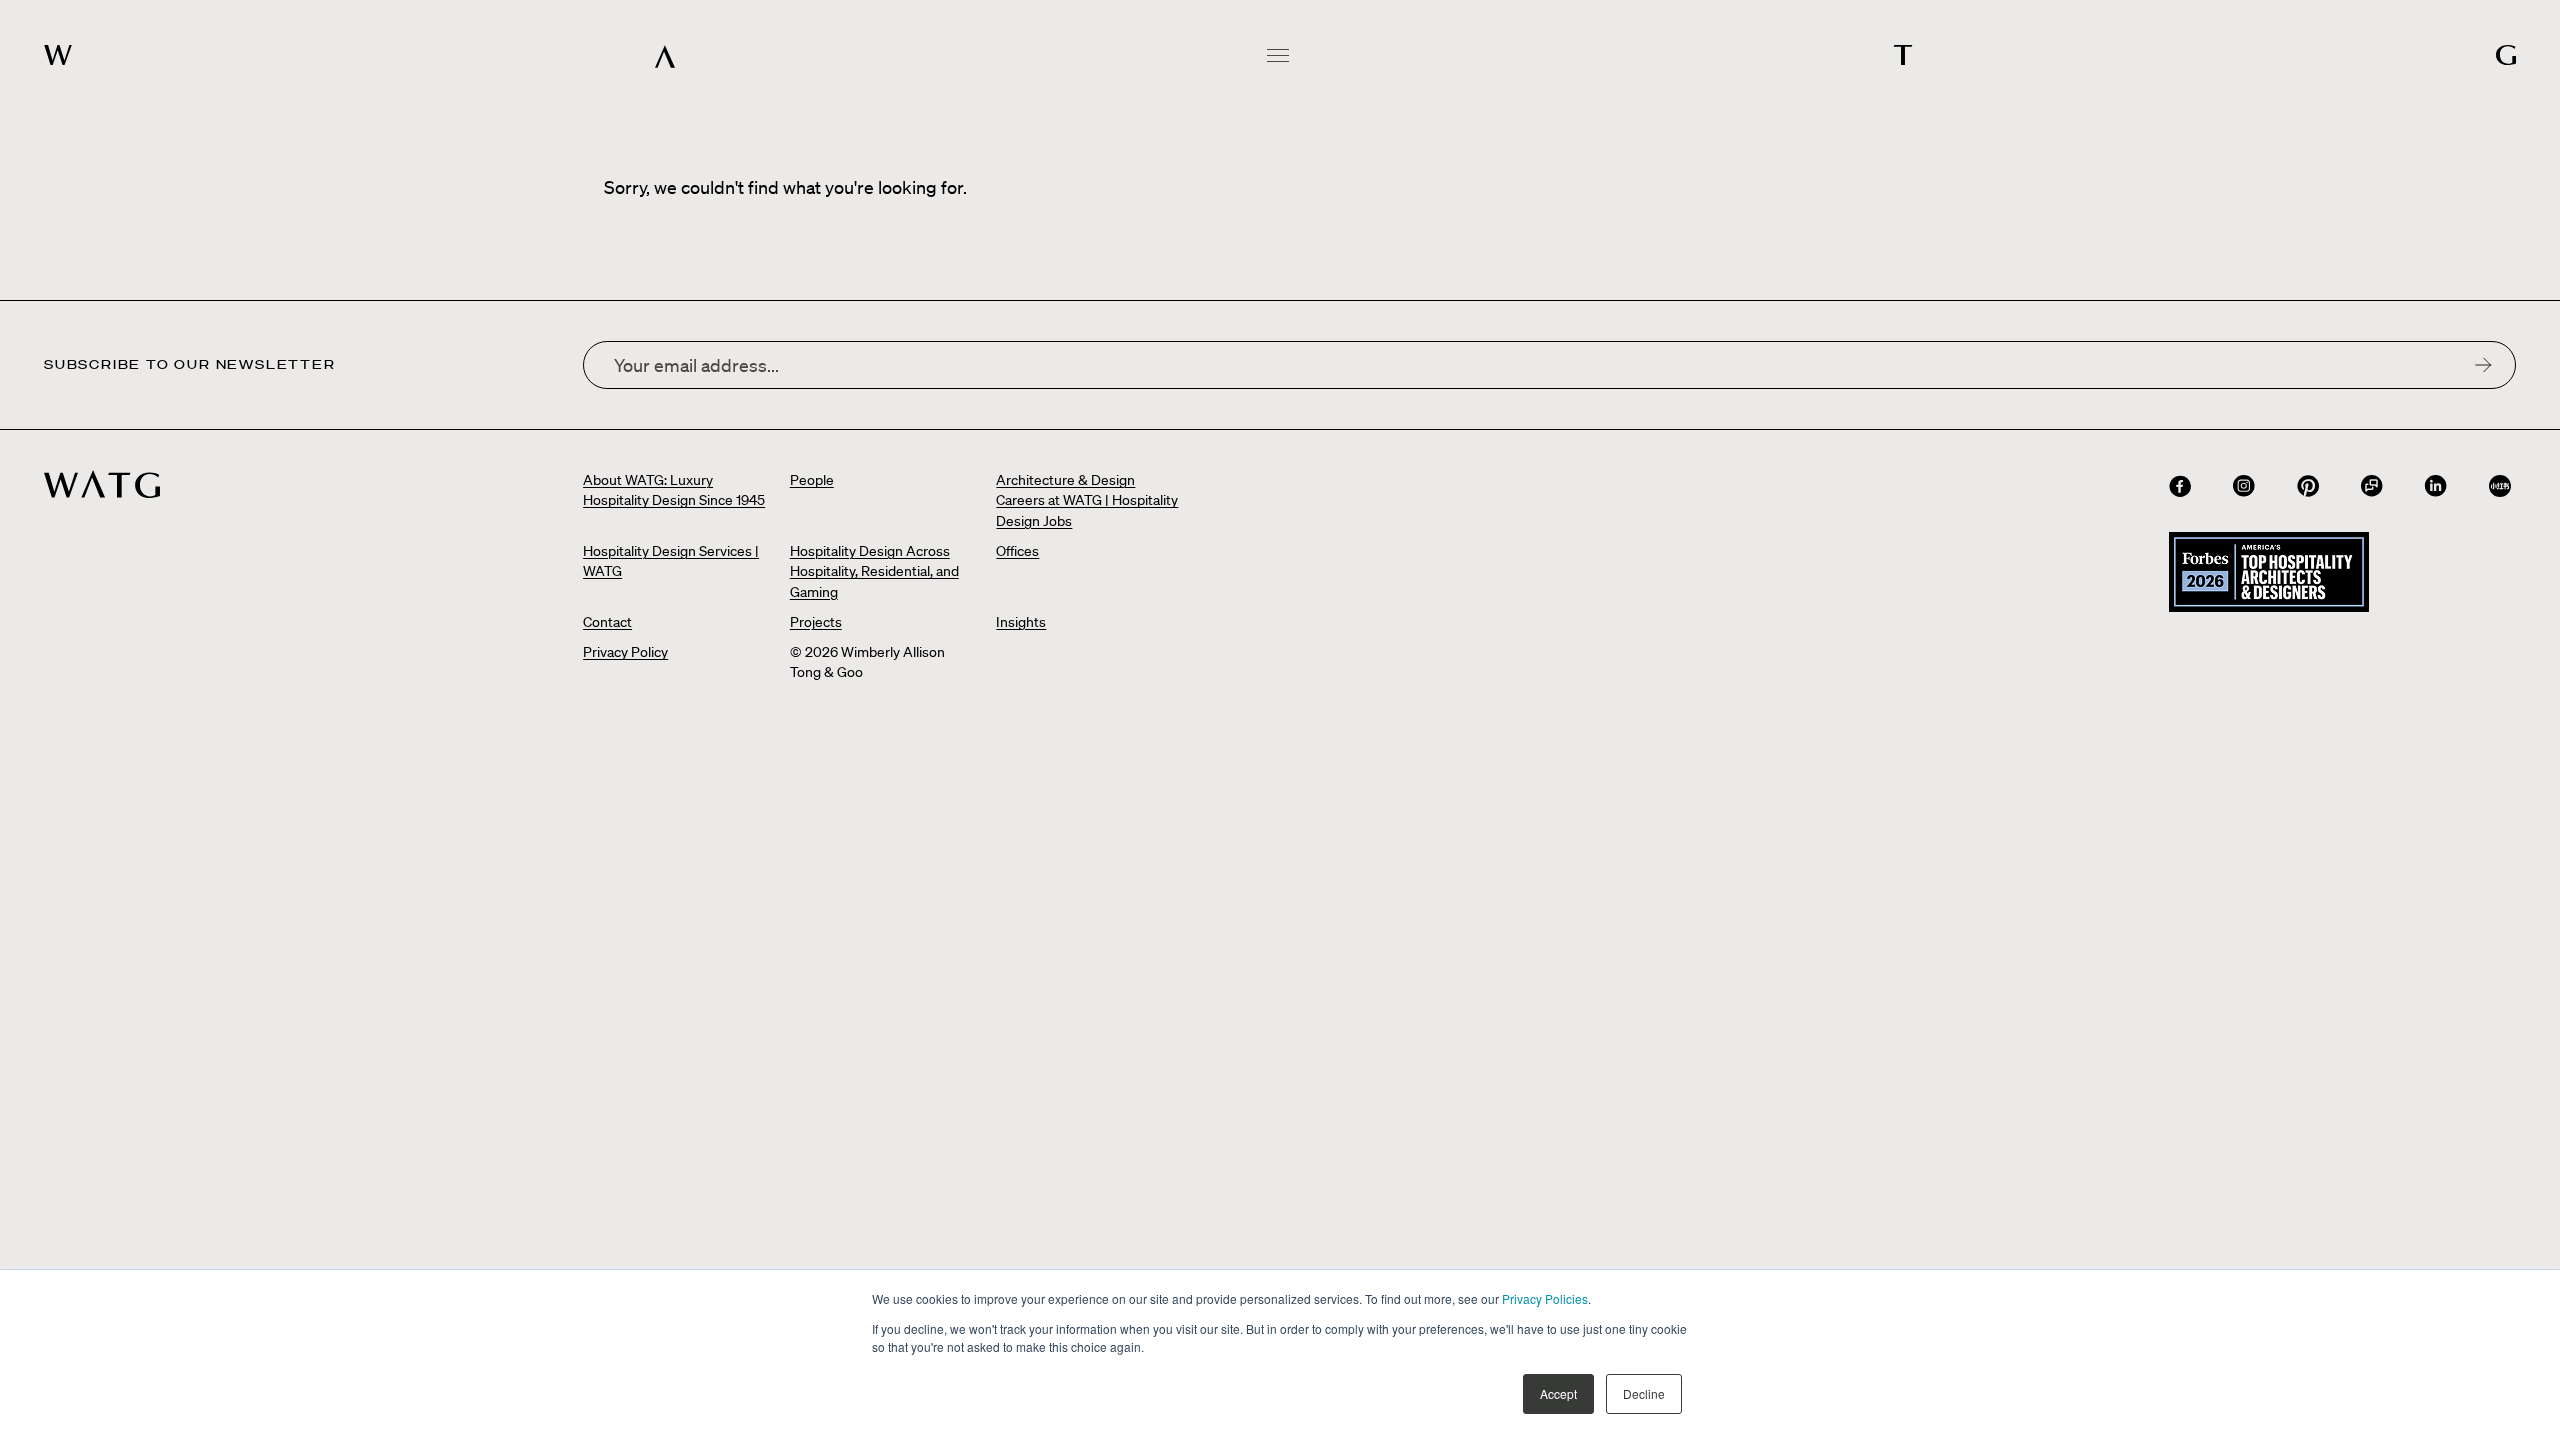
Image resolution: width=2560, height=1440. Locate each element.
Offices (1017, 551)
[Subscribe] (2483, 364)
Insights (1021, 622)
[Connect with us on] (2180, 486)
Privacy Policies (1545, 1298)
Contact (607, 622)
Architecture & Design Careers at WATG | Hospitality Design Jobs (1087, 500)
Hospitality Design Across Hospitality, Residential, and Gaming (874, 571)
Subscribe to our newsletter (190, 365)
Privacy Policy (625, 652)
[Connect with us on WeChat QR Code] (2372, 486)
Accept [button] (1558, 1393)
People (812, 480)
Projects (816, 622)
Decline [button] (1644, 1393)
